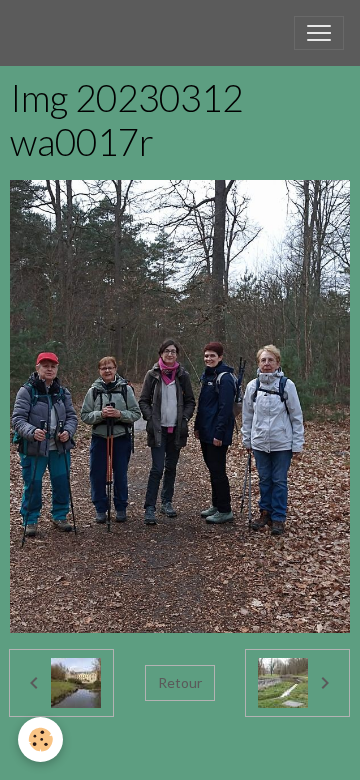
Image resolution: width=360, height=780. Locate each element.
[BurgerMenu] (319, 33)
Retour (180, 682)
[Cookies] (40, 739)
